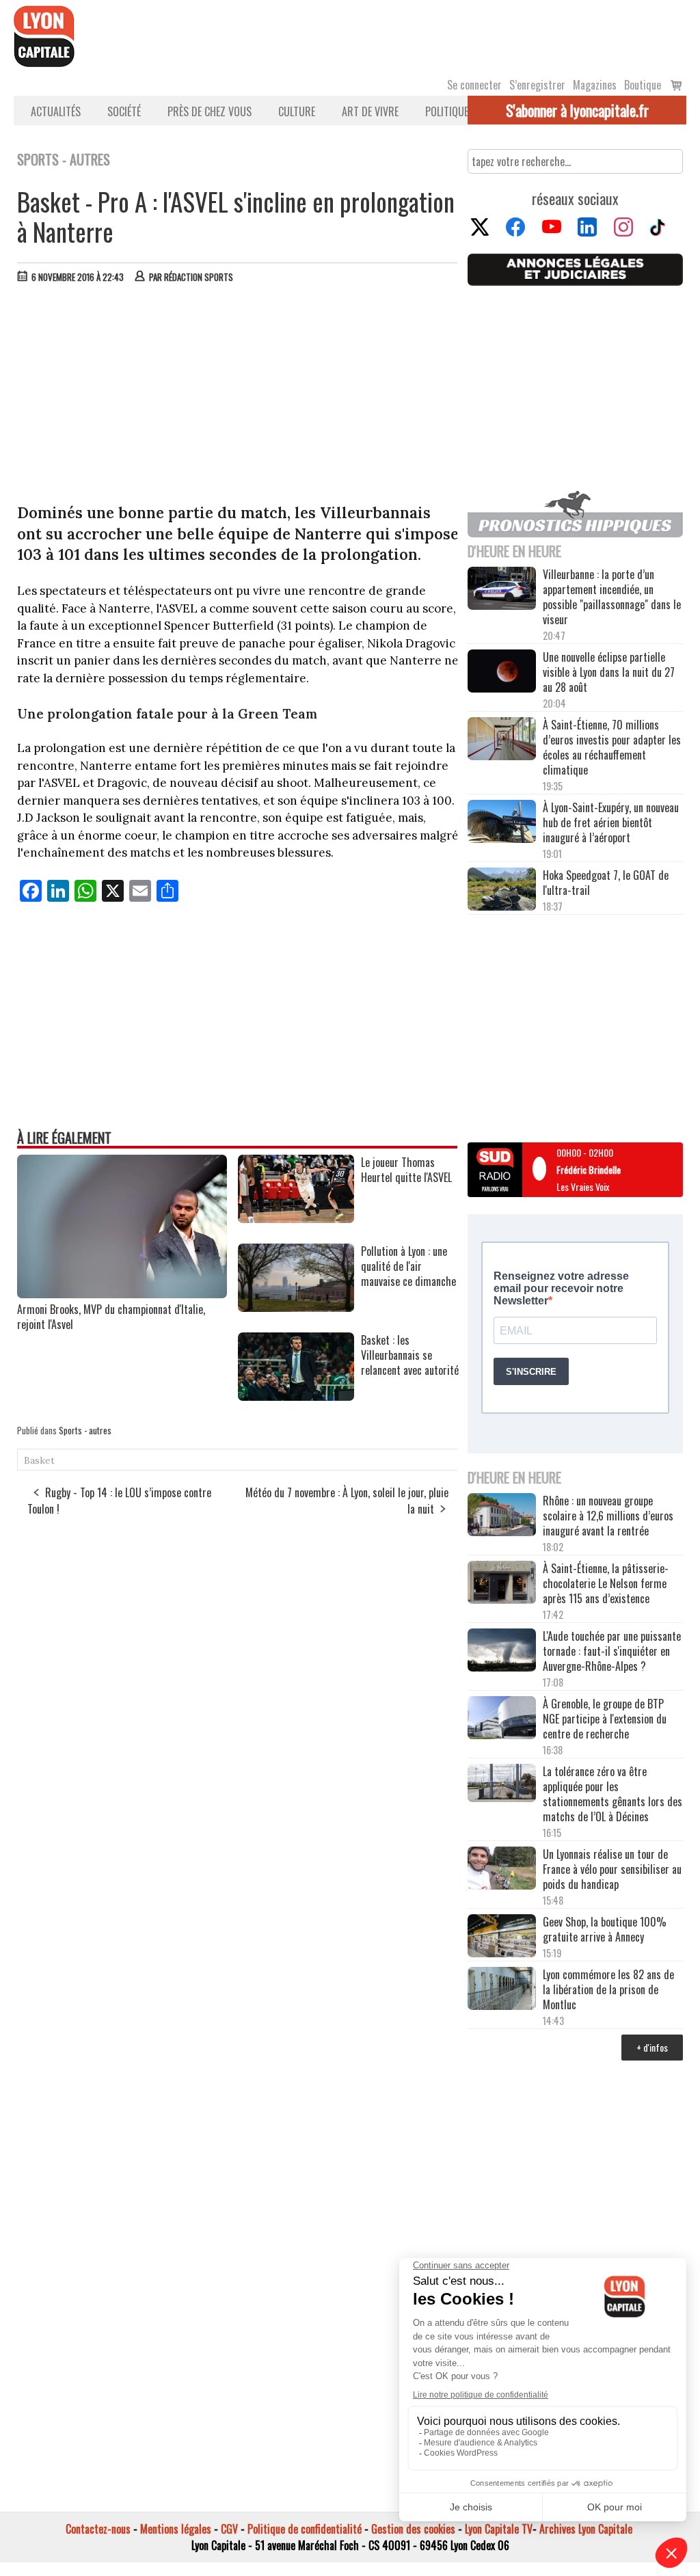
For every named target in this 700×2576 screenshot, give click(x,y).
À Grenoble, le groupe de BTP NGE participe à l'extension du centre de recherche (605, 1719)
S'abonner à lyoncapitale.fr (577, 110)
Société (124, 111)
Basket (39, 1460)
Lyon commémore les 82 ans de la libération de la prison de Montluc (608, 1989)
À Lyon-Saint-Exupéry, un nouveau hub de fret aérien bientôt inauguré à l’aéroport (611, 822)
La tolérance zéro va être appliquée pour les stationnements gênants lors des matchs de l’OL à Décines (612, 1794)
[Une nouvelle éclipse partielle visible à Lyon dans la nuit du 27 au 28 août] (502, 672)
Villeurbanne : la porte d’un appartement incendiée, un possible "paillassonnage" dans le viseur (612, 597)
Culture (297, 111)
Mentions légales (176, 2529)
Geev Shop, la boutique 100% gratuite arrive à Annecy (605, 1929)
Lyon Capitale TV (499, 2529)
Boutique (643, 85)
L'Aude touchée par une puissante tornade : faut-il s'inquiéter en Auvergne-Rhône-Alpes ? (612, 1651)
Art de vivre (370, 111)
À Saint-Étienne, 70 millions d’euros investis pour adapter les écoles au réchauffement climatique (612, 747)
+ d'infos (652, 2047)
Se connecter (474, 85)
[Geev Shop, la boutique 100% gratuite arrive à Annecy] (502, 1937)
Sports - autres (85, 1430)
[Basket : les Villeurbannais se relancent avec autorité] (296, 1396)
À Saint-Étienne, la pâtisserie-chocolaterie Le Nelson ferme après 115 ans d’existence (606, 1583)
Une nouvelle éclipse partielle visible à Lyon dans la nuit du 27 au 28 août (609, 672)
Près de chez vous (210, 111)
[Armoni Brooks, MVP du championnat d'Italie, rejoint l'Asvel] (122, 1293)
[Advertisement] (238, 397)
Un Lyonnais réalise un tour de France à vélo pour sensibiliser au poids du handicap (612, 1869)
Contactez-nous (98, 2529)
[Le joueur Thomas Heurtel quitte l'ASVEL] (296, 1218)
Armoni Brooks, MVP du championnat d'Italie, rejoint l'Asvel (111, 1317)
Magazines (595, 85)
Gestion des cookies (413, 2529)
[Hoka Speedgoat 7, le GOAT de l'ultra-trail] (502, 890)
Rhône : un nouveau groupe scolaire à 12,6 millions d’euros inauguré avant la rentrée (608, 1516)
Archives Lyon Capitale (586, 2529)
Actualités (56, 111)
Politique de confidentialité (305, 2529)
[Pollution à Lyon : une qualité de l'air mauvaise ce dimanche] (296, 1307)
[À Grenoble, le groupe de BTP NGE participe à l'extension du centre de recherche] (502, 1719)
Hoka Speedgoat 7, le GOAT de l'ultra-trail (606, 883)
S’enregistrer (537, 85)
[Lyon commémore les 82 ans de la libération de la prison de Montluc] (502, 1989)
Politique (447, 111)
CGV (229, 2529)
